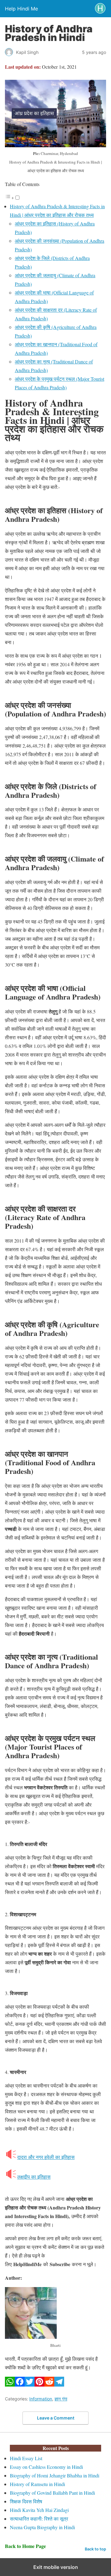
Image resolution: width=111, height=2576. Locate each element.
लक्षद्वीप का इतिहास (34, 2177)
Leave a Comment (56, 2418)
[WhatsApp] (10, 2385)
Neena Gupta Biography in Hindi (42, 2527)
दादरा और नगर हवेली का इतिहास (46, 2157)
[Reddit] (49, 2385)
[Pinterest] (39, 2385)
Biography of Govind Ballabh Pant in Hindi (52, 2493)
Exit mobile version (56, 2567)
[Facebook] (20, 2385)
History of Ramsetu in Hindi (37, 2484)
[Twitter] (30, 2385)
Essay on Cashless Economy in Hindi (46, 2467)
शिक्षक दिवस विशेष (26, 2501)
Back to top (95, 2549)
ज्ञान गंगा (61, 2399)
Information (41, 2399)
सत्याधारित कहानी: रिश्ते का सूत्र (39, 2519)
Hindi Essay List (26, 2458)
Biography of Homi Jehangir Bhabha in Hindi (55, 2475)
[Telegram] (59, 2385)
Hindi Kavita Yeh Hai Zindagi (39, 2510)
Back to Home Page (25, 2546)
